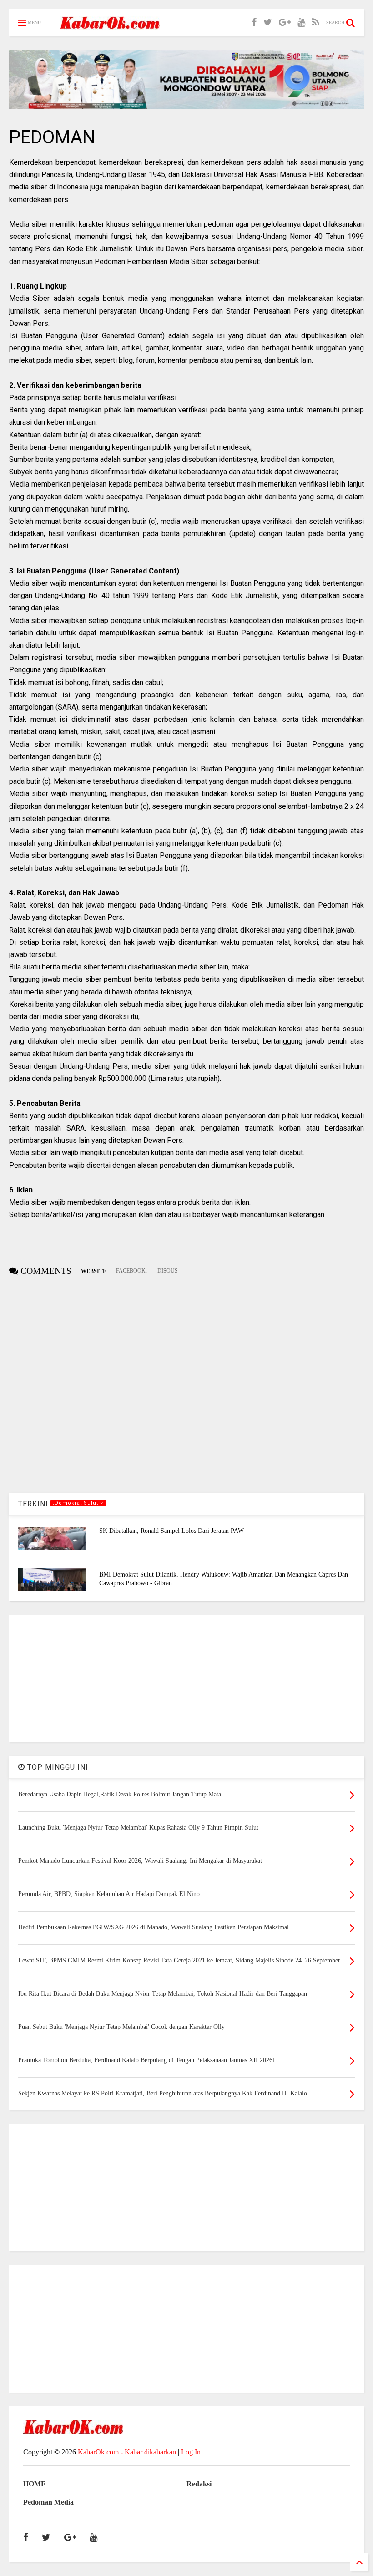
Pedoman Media (48, 2502)
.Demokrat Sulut (76, 1503)
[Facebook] (254, 23)
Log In (191, 2452)
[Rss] (316, 23)
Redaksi (199, 2484)
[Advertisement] (186, 1678)
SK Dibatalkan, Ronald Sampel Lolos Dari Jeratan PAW (171, 1531)
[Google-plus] (285, 23)
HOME (35, 2484)
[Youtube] (301, 23)
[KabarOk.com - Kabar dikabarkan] (110, 26)
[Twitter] (268, 23)
